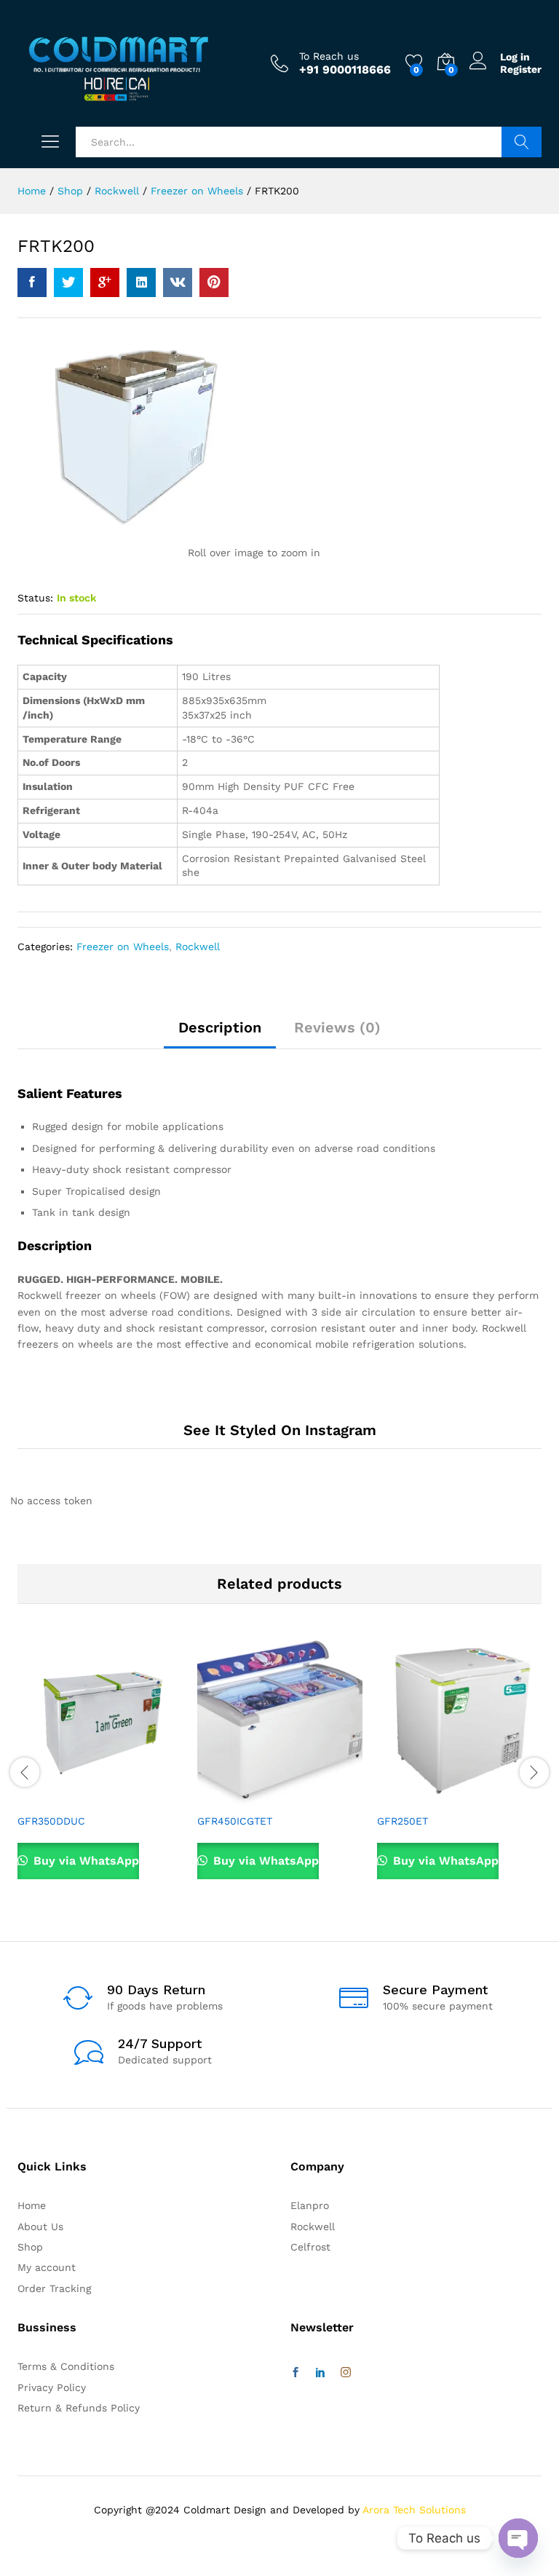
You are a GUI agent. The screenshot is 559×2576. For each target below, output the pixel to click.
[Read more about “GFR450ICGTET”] (245, 1797)
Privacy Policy (52, 2387)
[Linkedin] (320, 2373)
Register (521, 69)
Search (522, 142)
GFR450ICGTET (235, 1821)
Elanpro (310, 2205)
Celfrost (310, 2247)
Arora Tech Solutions (414, 2510)
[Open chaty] (518, 2538)
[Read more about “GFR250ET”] (424, 1797)
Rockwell (198, 947)
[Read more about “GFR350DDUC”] (65, 1797)
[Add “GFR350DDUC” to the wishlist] (132, 1797)
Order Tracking (54, 2288)
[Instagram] (346, 2373)
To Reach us (329, 56)
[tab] (220, 1034)
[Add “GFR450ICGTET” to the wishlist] (312, 1797)
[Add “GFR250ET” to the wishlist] (491, 1797)
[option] (100, 1771)
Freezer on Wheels (123, 947)
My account (47, 2267)
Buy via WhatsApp (84, 1861)
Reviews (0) (337, 1027)
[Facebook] (296, 2373)
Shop (30, 2247)
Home (32, 2205)
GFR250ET (403, 1821)
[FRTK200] (32, 283)
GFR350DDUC (51, 1821)
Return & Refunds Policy (79, 2408)
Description (220, 1027)
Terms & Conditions (66, 2366)
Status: (35, 598)
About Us (40, 2227)
